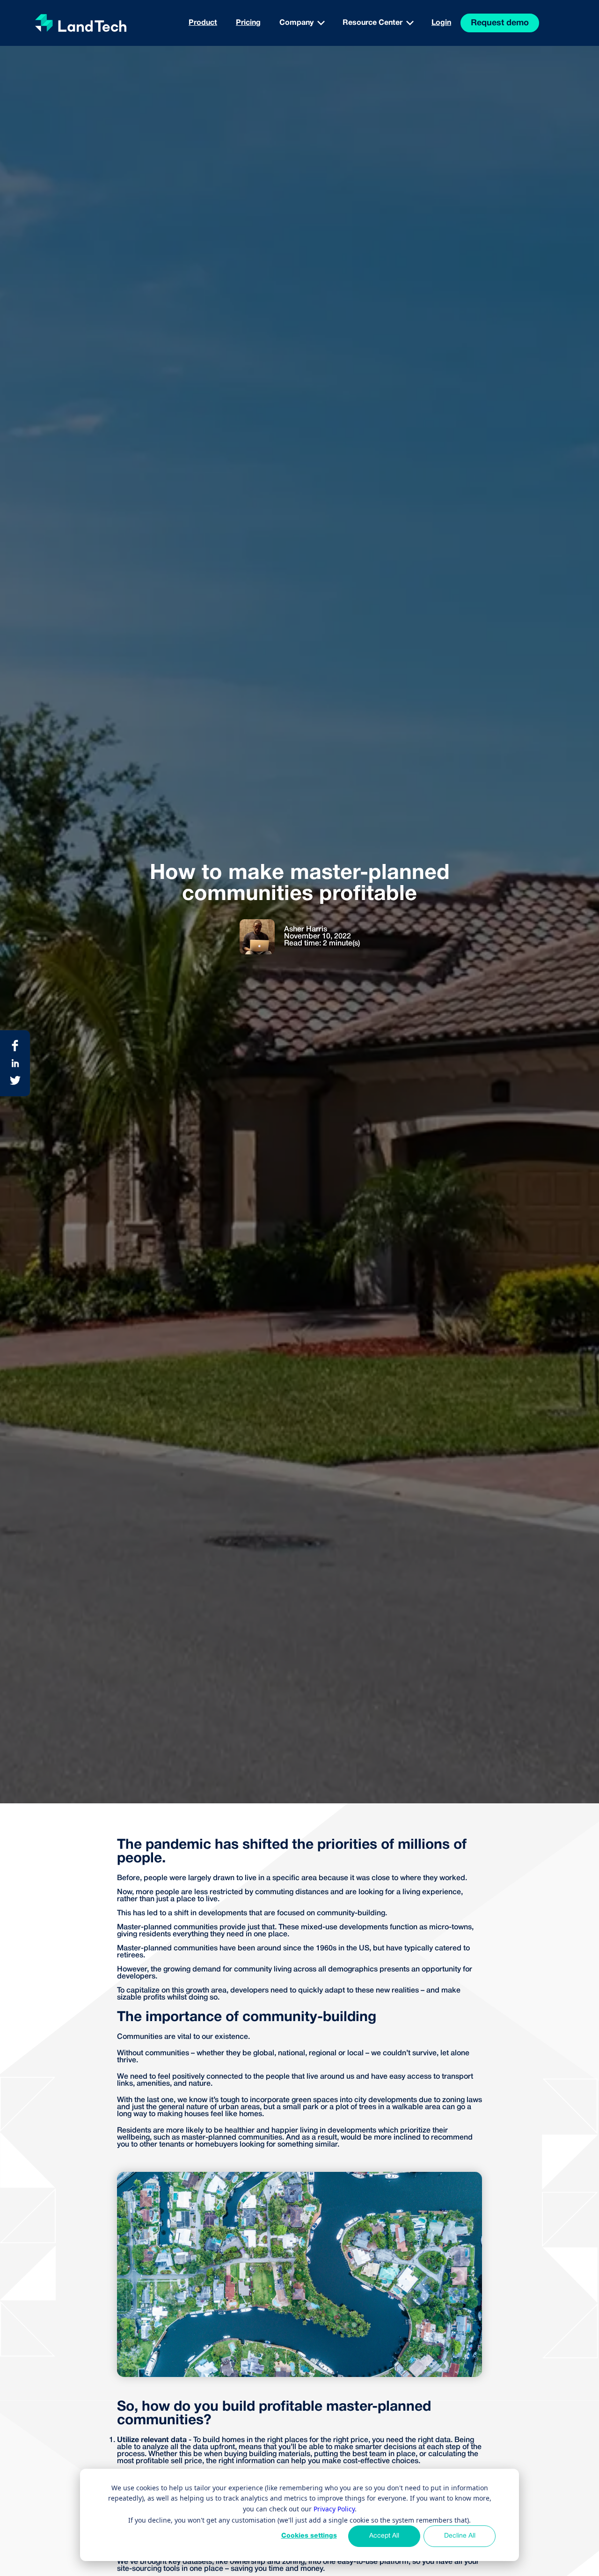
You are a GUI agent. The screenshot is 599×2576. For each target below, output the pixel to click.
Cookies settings (309, 2536)
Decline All (460, 2536)
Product (203, 23)
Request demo (500, 23)
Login (441, 23)
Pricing (248, 23)
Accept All (384, 2536)
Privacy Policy (334, 2509)
